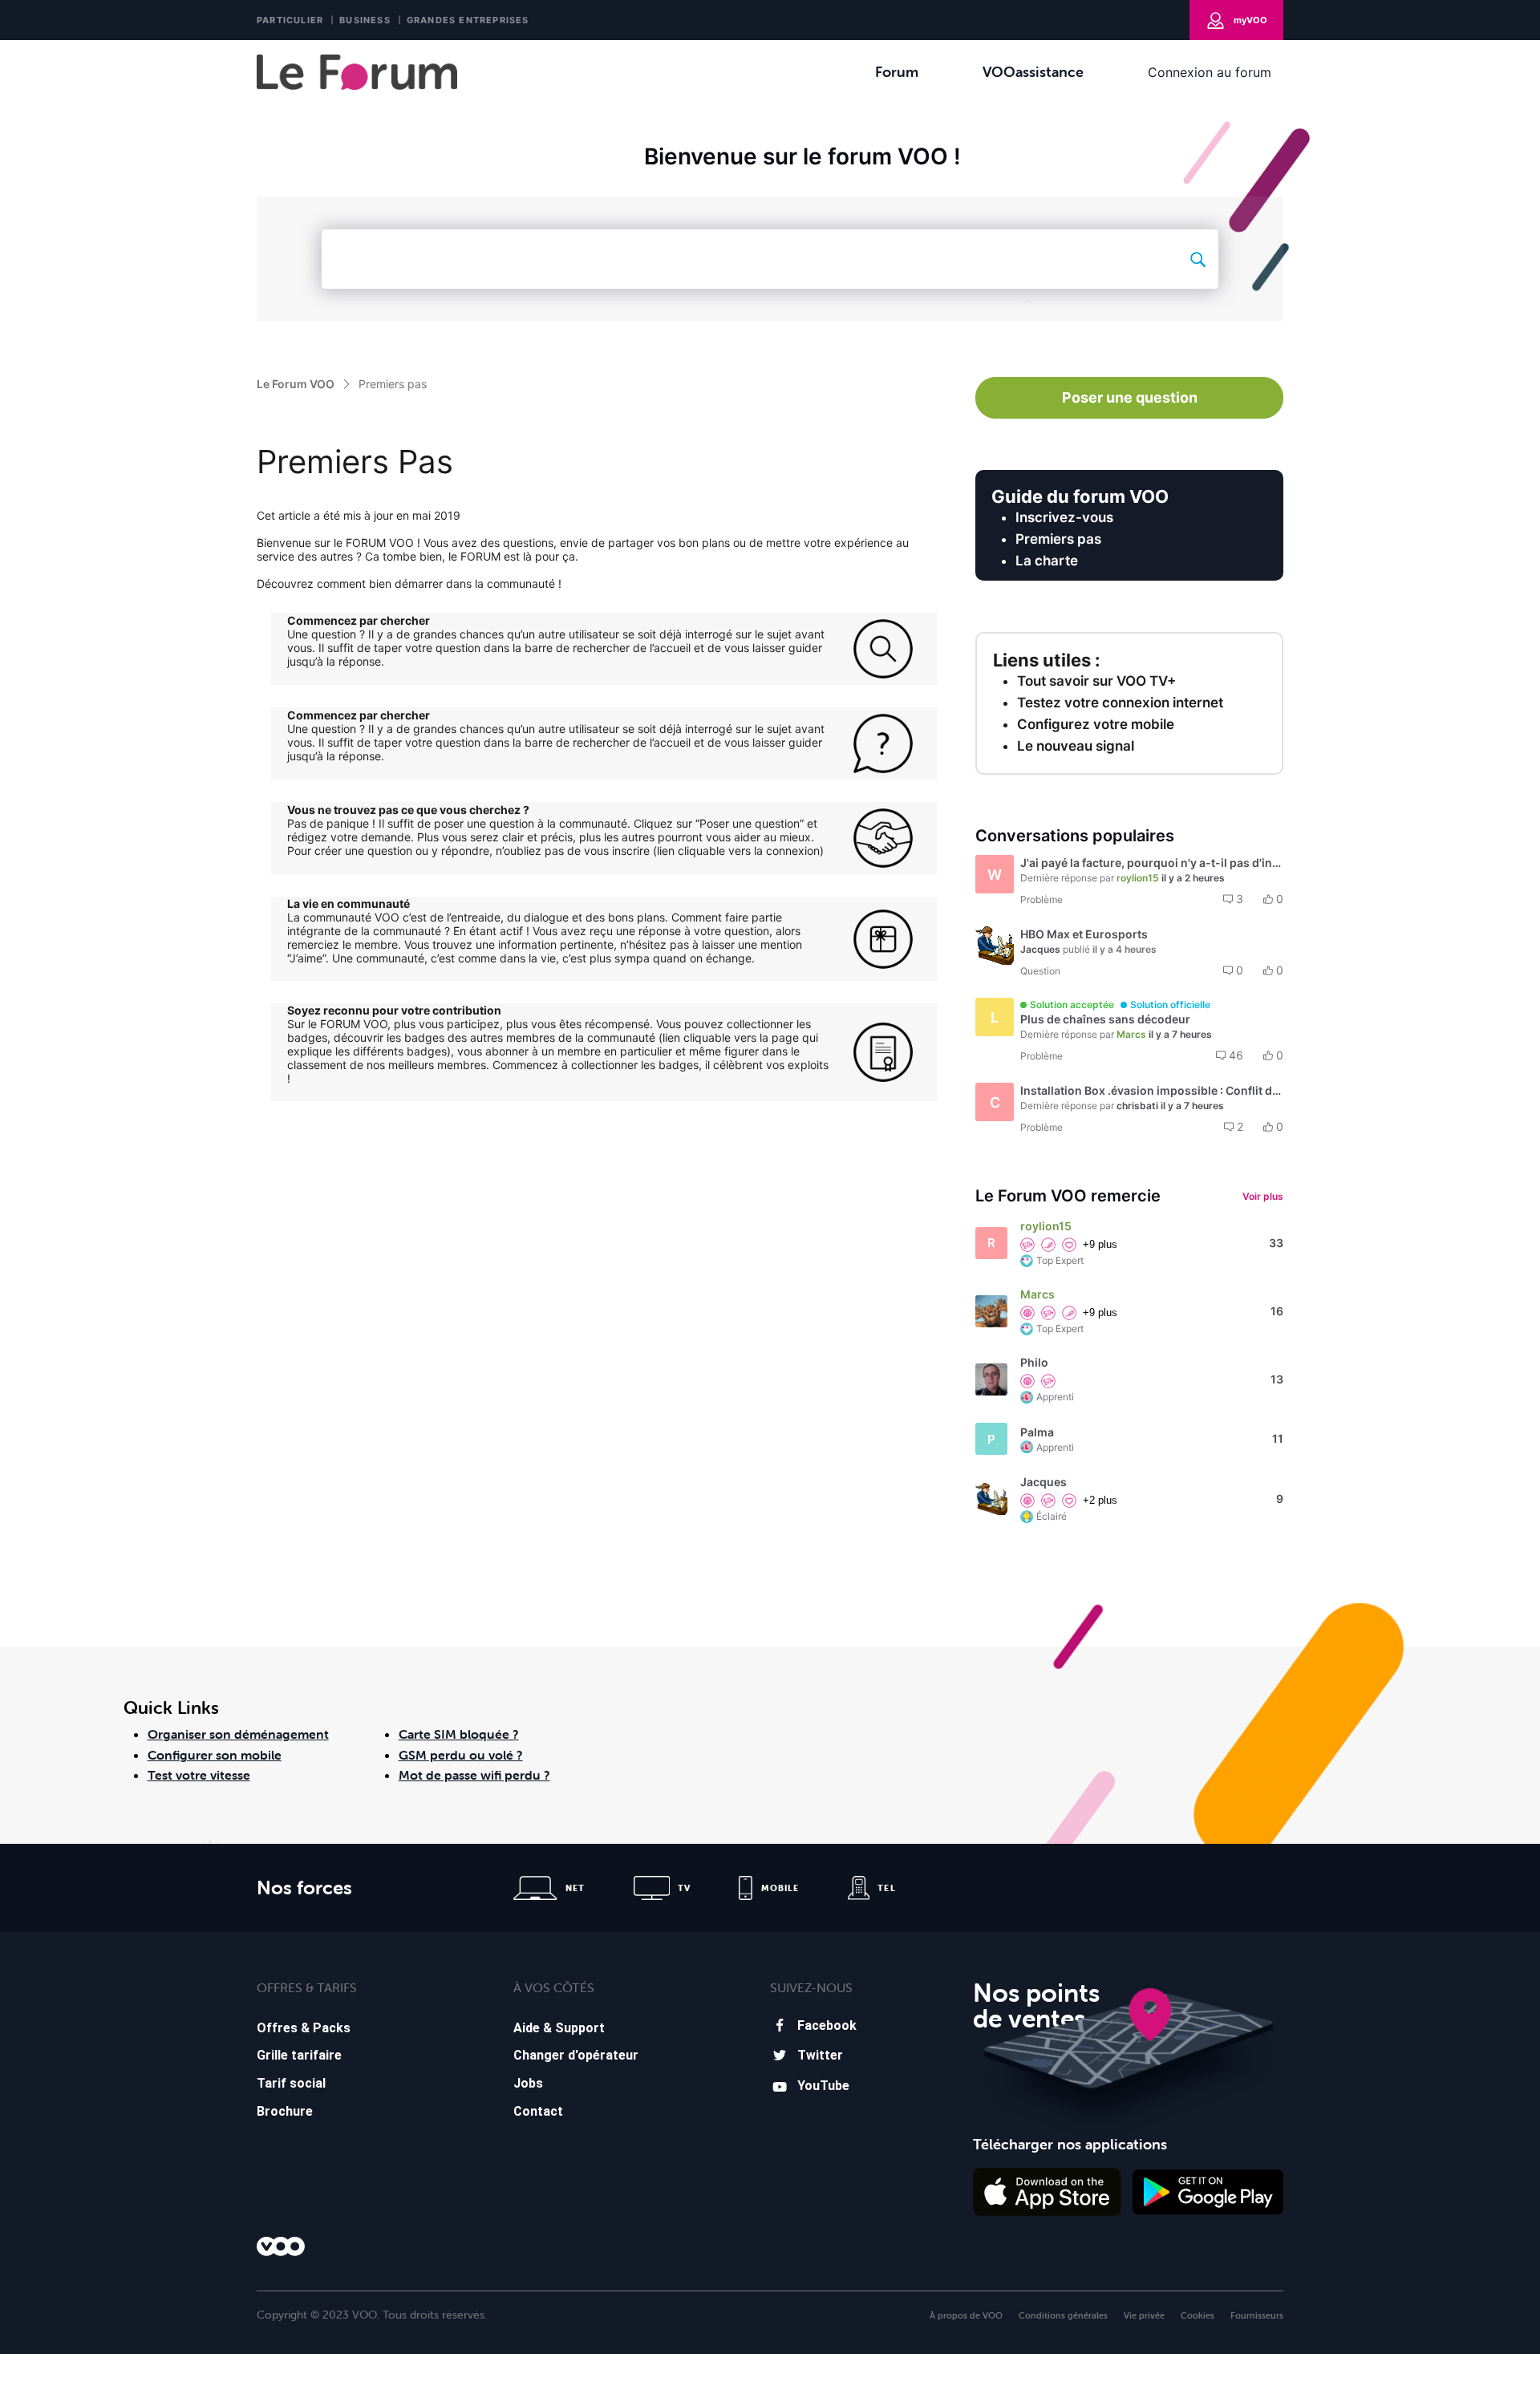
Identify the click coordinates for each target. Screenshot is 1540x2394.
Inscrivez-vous (1064, 517)
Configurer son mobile (215, 1755)
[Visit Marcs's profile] (991, 1311)
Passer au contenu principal (87, 52)
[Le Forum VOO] (357, 72)
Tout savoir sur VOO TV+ (1096, 681)
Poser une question (1130, 397)
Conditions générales (1063, 2315)
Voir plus (1263, 1196)
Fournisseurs (1257, 2315)
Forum (897, 72)
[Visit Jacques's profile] (995, 946)
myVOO (1250, 20)
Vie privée (1144, 2315)
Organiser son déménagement (238, 1734)
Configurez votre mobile (1096, 724)
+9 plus (1100, 1244)
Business (365, 20)
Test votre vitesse (199, 1775)
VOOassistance (1033, 72)
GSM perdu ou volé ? (461, 1755)
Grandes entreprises (468, 20)
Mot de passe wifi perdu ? (474, 1775)
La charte (1047, 561)
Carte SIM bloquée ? (459, 1734)
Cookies (1198, 2315)
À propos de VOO (966, 2315)
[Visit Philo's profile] (991, 1379)
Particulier (290, 20)
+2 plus (1100, 1500)
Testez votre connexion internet (1120, 703)
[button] (1129, 881)
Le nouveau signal (1076, 746)
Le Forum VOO (296, 384)
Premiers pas (1058, 539)
